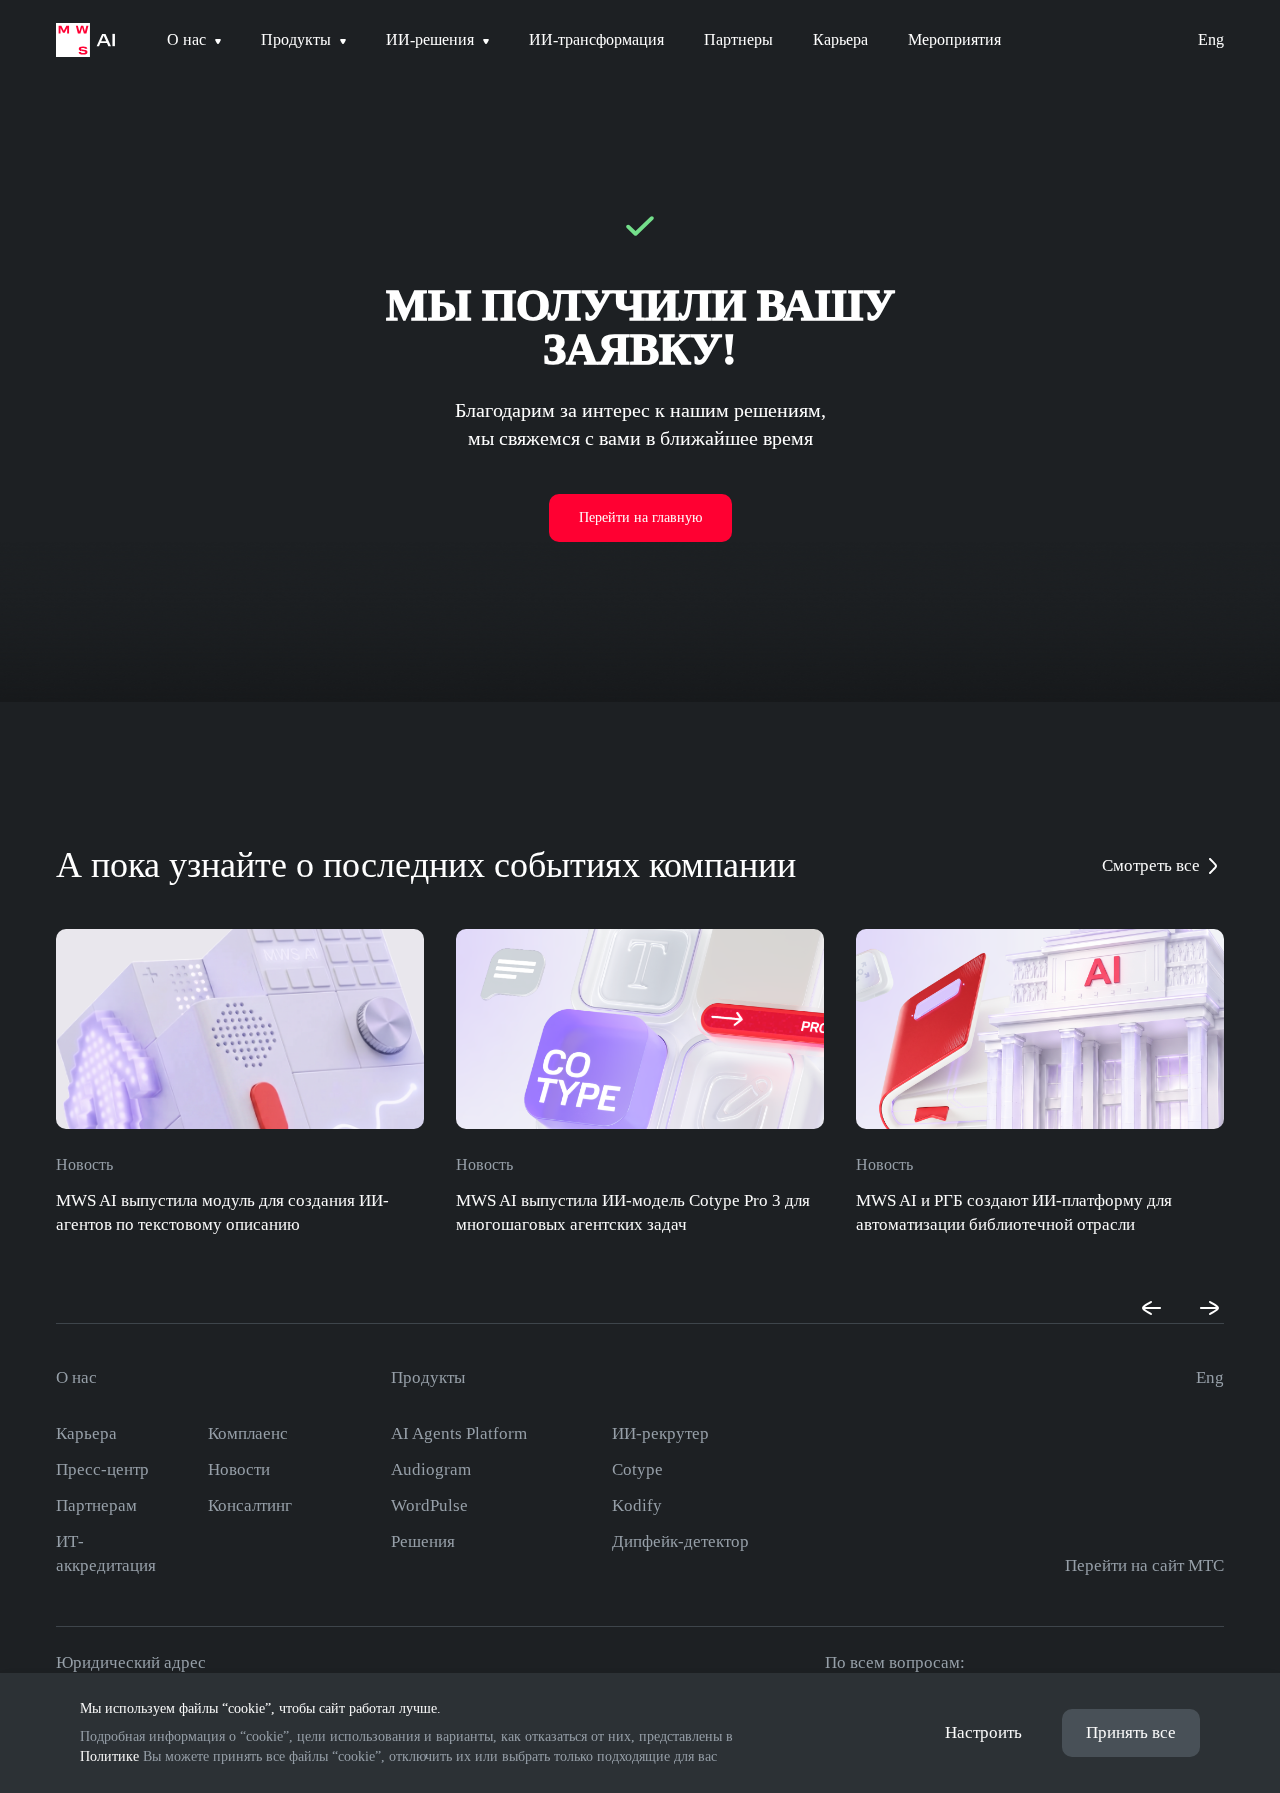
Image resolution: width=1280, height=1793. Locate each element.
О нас (76, 1377)
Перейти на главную (640, 517)
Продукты (428, 1377)
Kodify (637, 1505)
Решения (423, 1541)
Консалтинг (250, 1505)
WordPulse (429, 1505)
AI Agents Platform (459, 1433)
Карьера (86, 1433)
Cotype (637, 1469)
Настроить (983, 1732)
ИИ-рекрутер (660, 1433)
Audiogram (431, 1469)
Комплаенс (248, 1433)
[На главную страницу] (85, 40)
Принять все (1131, 1732)
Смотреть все (1151, 865)
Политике (109, 1756)
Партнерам (96, 1505)
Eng (1211, 39)
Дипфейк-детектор (680, 1541)
